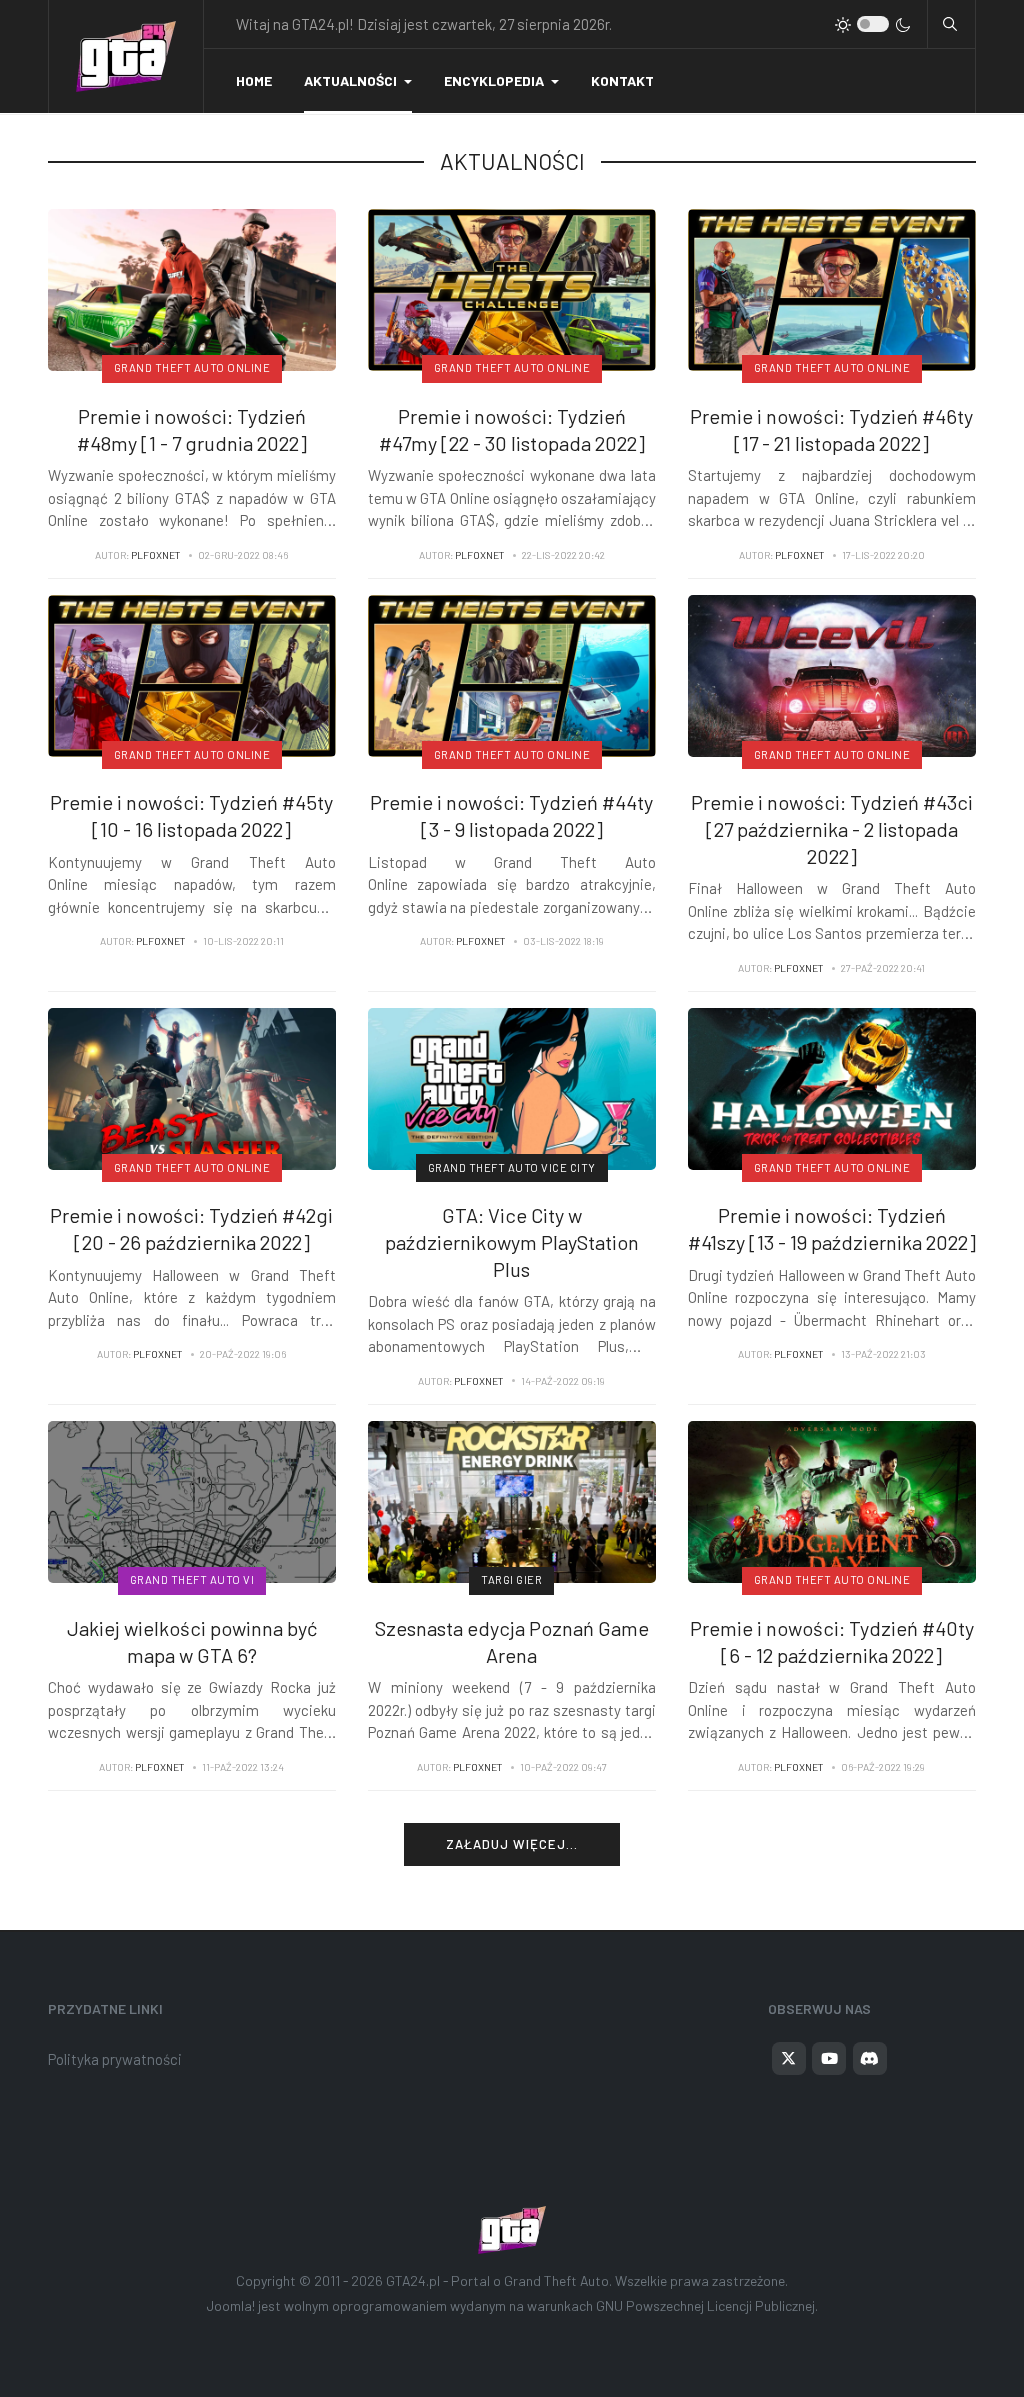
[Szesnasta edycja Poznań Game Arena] (512, 1500)
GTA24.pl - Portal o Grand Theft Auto (497, 2280)
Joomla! (231, 2305)
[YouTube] (829, 2059)
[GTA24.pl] (126, 56)
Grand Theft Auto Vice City (512, 1167)
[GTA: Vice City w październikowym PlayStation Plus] (512, 1087)
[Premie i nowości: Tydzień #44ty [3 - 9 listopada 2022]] (512, 674)
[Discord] (870, 2059)
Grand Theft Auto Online (192, 367)
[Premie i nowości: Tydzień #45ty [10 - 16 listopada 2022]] (192, 674)
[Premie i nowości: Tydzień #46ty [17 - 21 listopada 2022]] (832, 288)
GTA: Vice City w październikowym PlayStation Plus (512, 1241)
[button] (358, 81)
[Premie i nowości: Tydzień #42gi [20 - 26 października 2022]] (192, 1087)
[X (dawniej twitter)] (789, 2059)
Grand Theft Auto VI (192, 1579)
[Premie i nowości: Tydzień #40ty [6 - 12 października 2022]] (832, 1500)
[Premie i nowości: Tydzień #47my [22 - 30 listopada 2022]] (512, 288)
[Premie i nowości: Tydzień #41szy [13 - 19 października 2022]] (832, 1087)
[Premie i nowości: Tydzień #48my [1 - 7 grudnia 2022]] (192, 288)
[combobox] (950, 24)
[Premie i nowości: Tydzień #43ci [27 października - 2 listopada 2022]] (832, 674)
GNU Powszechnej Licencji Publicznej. (707, 2305)
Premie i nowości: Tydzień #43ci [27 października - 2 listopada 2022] (832, 828)
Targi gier (511, 1579)
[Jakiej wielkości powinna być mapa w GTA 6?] (192, 1500)
